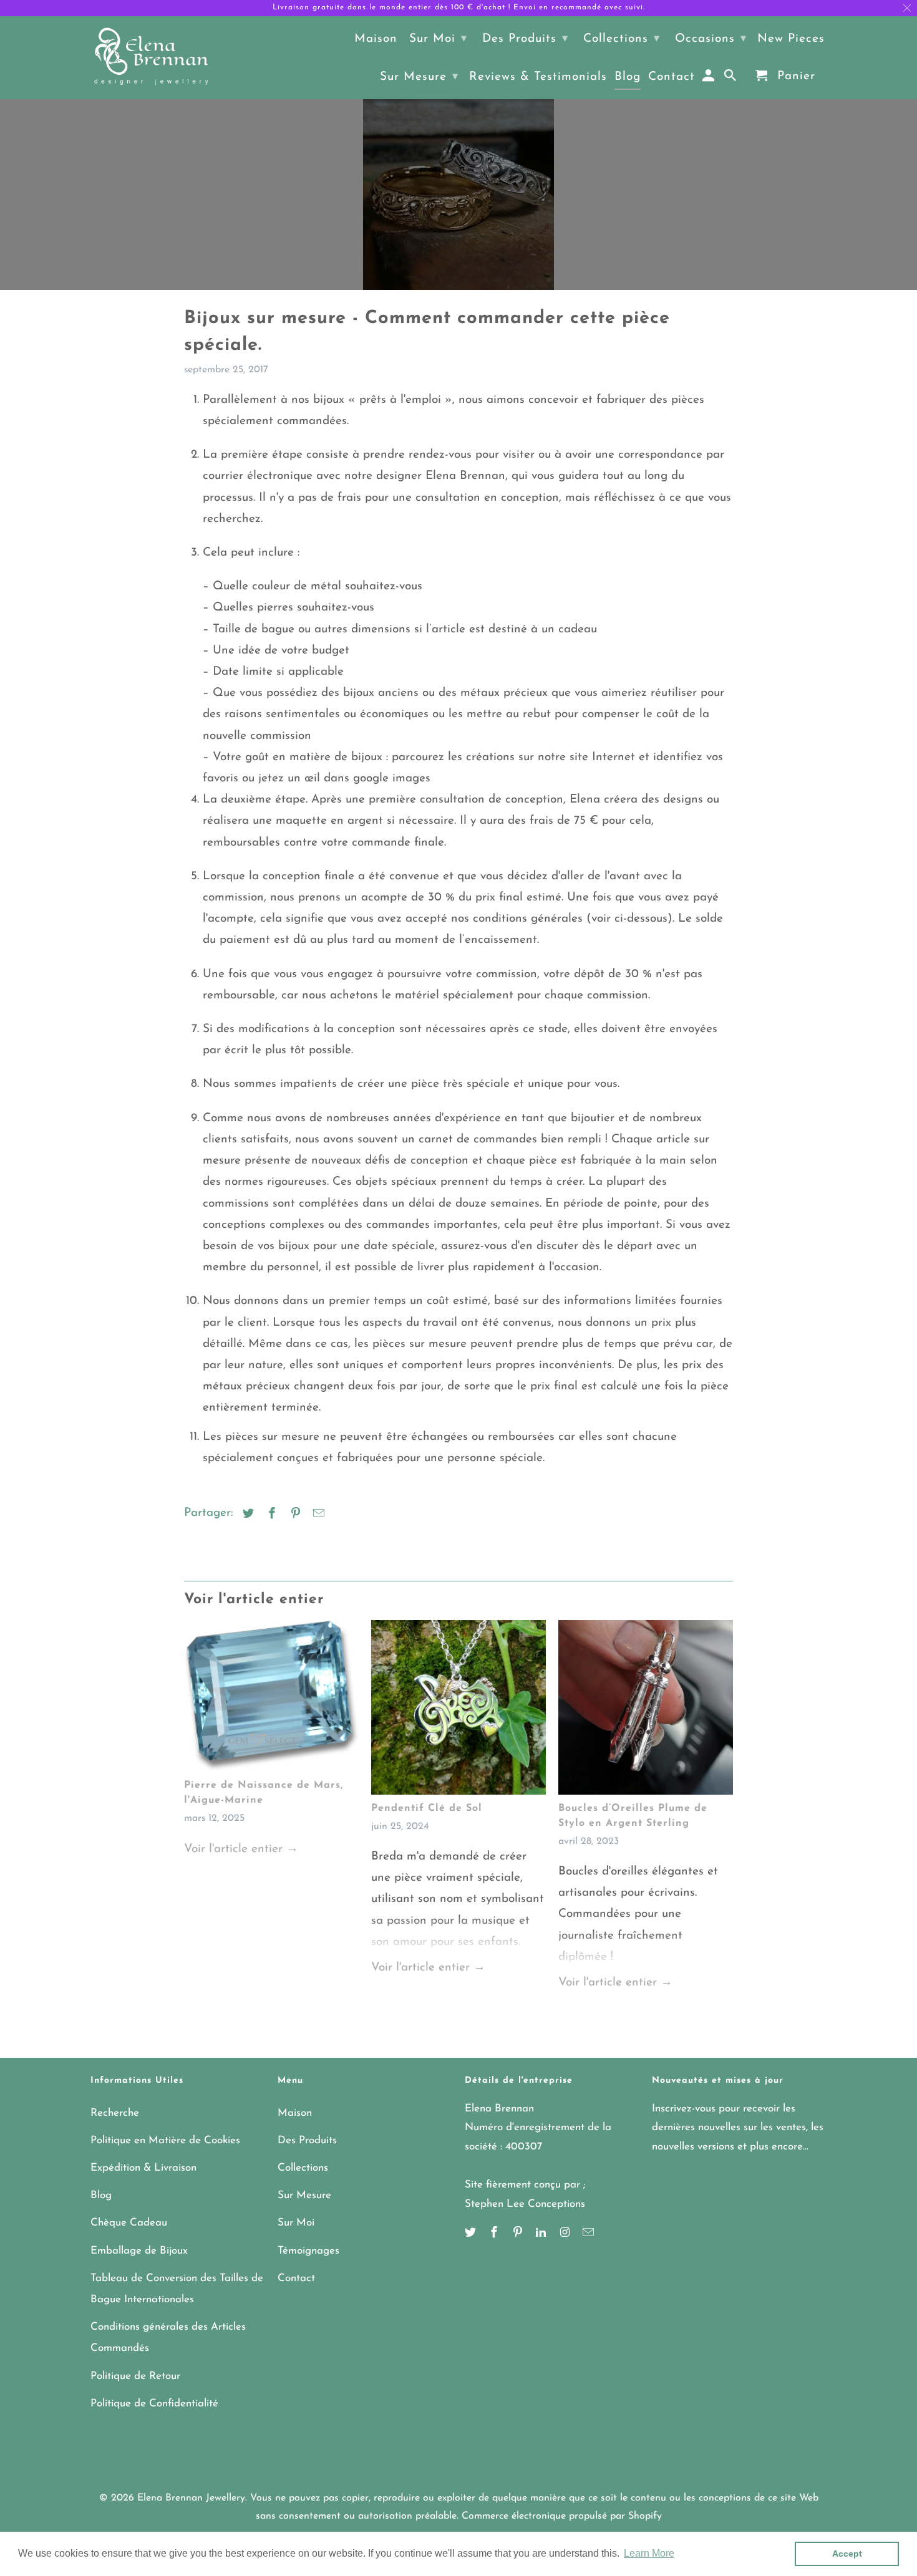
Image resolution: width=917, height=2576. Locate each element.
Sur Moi (296, 2223)
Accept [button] (847, 2554)
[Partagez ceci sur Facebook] (270, 1515)
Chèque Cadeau (129, 2223)
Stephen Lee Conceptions (525, 2204)
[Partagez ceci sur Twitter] (246, 1515)
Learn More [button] (649, 2553)
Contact (296, 2278)
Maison (295, 2113)
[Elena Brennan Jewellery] (151, 57)
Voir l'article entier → (241, 1849)
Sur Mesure (304, 2195)
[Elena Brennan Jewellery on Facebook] (495, 2234)
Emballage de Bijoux (139, 2251)
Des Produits (307, 2140)
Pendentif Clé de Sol (427, 1808)
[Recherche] (731, 79)
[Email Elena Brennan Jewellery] (589, 2234)
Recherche (115, 2113)
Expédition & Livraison (143, 2168)
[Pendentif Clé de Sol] (458, 1710)
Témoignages (308, 2251)
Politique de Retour (135, 2376)
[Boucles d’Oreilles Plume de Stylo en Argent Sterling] (646, 1710)
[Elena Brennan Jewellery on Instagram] (566, 2234)
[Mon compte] (710, 79)
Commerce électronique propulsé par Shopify (562, 2516)
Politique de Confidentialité (154, 2404)
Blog (101, 2195)
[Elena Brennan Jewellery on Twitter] (472, 2234)
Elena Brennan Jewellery (191, 2498)
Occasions (711, 39)
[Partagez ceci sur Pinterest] (294, 1515)
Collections (303, 2168)
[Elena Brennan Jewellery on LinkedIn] (542, 2234)
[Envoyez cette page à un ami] (317, 1515)
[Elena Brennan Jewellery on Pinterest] (519, 2234)
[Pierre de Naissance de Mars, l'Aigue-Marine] (271, 1699)
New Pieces (791, 39)
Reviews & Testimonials (538, 77)
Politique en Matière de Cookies (165, 2140)
